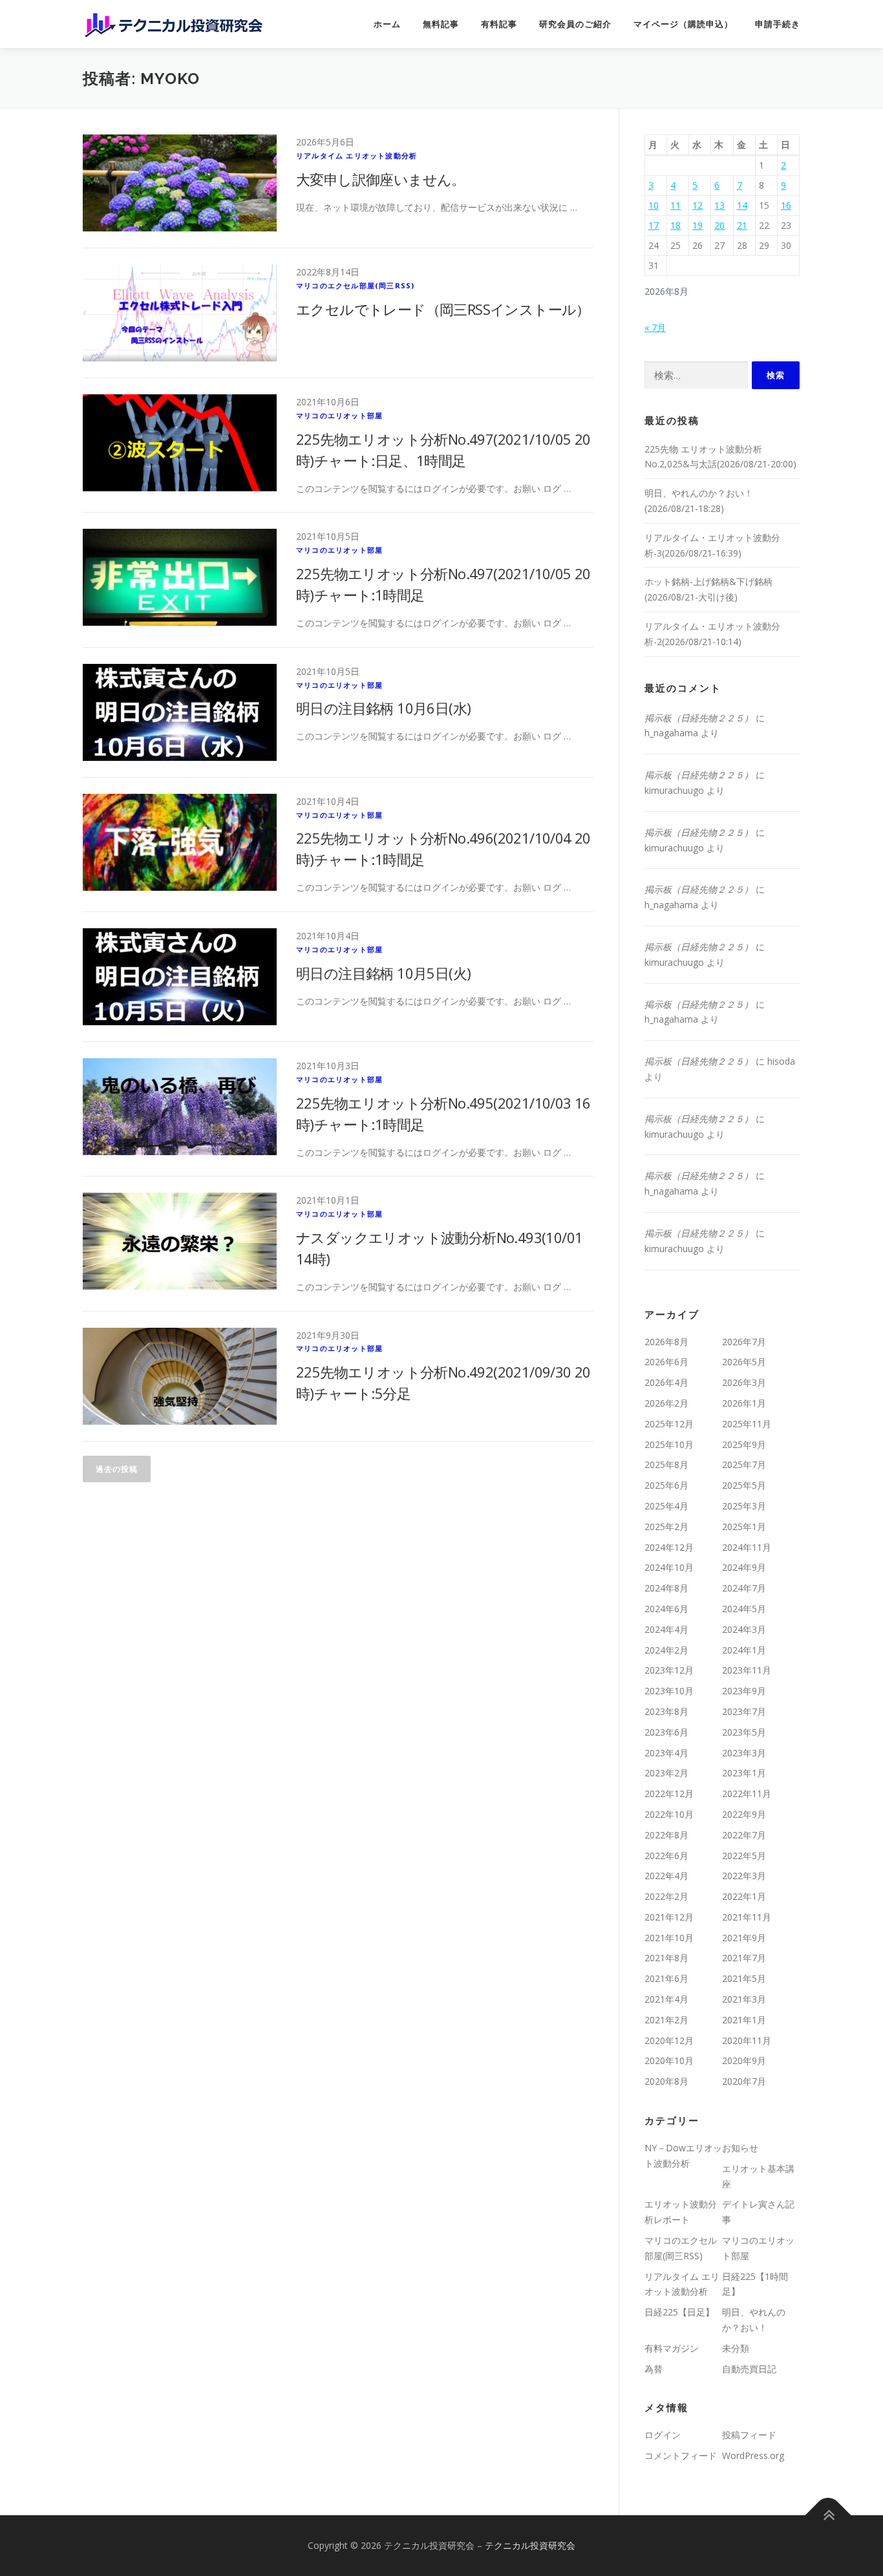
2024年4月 (666, 1629)
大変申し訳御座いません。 (381, 179)
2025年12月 (669, 1424)
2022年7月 (744, 1835)
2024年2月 (666, 1650)
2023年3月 (744, 1753)
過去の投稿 (117, 1469)
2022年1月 (744, 1896)
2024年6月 (666, 1609)
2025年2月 (666, 1527)
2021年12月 (669, 1917)
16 (786, 205)
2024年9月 (744, 1567)
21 (742, 225)
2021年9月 (744, 1938)
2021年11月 (747, 1917)
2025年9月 (744, 1444)
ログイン (663, 2435)
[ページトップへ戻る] (828, 2516)
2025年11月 (747, 1424)
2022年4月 (666, 1876)
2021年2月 (666, 2020)
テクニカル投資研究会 (530, 2545)
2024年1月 (744, 1650)
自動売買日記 (749, 2369)
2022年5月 (744, 1856)
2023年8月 (666, 1711)
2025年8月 (666, 1464)
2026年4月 (666, 1382)
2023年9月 (744, 1691)
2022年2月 (666, 1896)
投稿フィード (749, 2435)
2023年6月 (666, 1732)
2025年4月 (666, 1506)
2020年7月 (744, 2081)
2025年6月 (666, 1485)
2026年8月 (666, 1342)
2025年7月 (744, 1464)
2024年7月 (744, 1588)
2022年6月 (666, 1856)
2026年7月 (744, 1342)
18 (676, 225)
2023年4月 (666, 1753)
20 (719, 225)
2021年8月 (666, 1958)
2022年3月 (744, 1876)
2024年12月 (669, 1547)
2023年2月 (666, 1773)
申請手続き (778, 24)
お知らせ (740, 2148)
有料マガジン (672, 2348)
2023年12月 (669, 1670)
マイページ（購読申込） (683, 24)
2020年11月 (747, 2040)
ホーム (387, 24)
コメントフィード (681, 2455)
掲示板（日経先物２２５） (699, 718)
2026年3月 (744, 1382)
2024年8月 (666, 1588)
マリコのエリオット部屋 (339, 415)
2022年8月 (666, 1835)
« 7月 (655, 327)
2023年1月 (744, 1773)
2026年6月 (666, 1362)
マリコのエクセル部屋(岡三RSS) (355, 285)
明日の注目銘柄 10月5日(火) (383, 973)
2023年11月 (747, 1670)
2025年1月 (744, 1527)
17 (654, 225)
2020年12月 (669, 2040)
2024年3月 (744, 1629)
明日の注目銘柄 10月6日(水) (383, 708)
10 (654, 205)
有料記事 (499, 24)
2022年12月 (669, 1794)
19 (697, 225)
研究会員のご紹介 (575, 24)
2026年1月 (744, 1403)
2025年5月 (744, 1485)
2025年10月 (669, 1444)
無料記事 (441, 24)
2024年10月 (669, 1567)
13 (719, 205)
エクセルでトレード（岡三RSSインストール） (443, 309)
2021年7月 (744, 1958)
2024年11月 (747, 1547)
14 (742, 205)
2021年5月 (744, 1978)
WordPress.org (753, 2455)
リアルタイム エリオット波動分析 (356, 155)
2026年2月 (666, 1403)
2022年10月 (669, 1814)
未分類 (736, 2348)
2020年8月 (666, 2081)
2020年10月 (669, 2060)
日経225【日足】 (679, 2312)
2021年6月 (666, 1978)
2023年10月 (669, 1691)
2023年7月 (744, 1711)
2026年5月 (744, 1362)
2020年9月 (744, 2060)
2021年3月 (744, 1999)
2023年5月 (744, 1732)
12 (697, 205)
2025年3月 (744, 1506)
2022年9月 (744, 1814)
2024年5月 (744, 1609)
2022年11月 (747, 1794)
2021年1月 (744, 2020)
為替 (654, 2369)
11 (676, 205)
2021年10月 (669, 1938)
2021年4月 (666, 1999)
